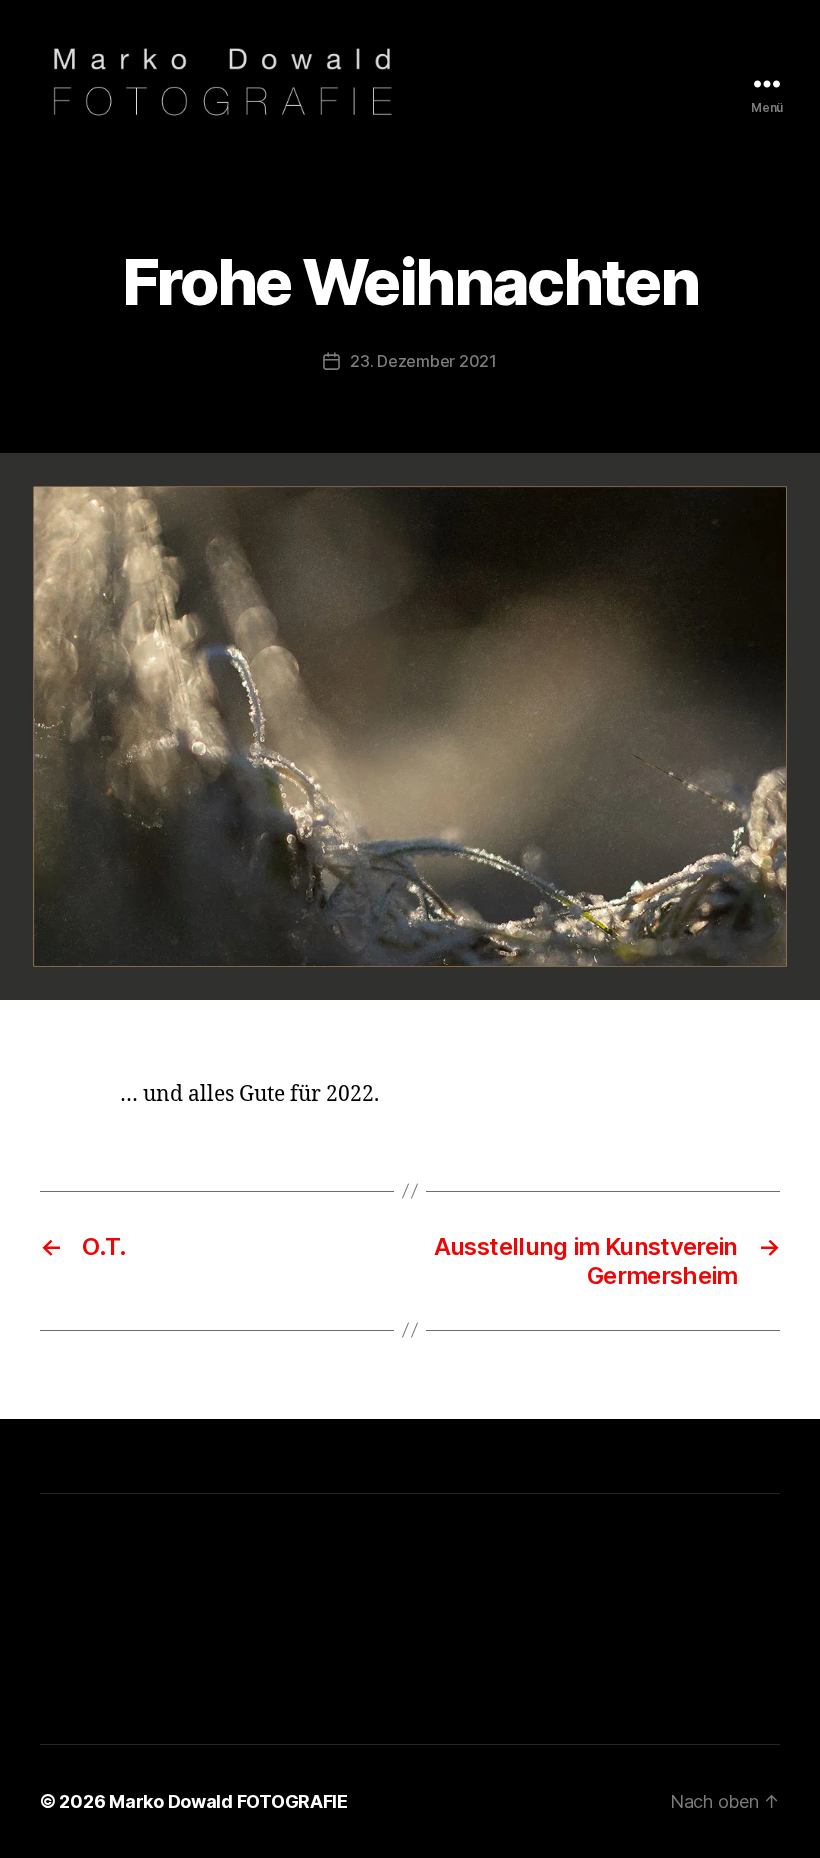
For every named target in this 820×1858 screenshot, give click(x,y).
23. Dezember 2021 (423, 361)
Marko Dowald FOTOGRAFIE (228, 1801)
